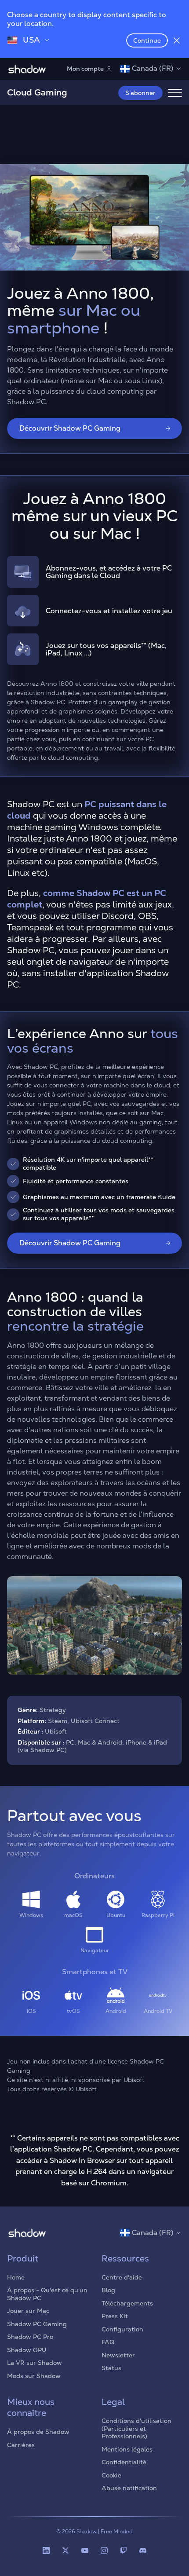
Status (111, 2368)
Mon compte (85, 69)
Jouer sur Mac (28, 2311)
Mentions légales (127, 2449)
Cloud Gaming (37, 92)
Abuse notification (129, 2488)
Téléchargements (127, 2303)
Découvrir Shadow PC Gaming (70, 428)
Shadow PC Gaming (37, 2324)
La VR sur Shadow (35, 2363)
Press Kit (115, 2316)
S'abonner (140, 93)
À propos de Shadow (38, 2432)
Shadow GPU (27, 2350)
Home (16, 2277)
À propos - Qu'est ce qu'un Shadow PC (47, 2294)
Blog (108, 2290)
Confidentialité (124, 2462)
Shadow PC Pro (30, 2337)
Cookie (111, 2475)
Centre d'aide (122, 2277)
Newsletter (118, 2355)
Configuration (122, 2329)
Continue (147, 40)
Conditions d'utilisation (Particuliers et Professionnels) (136, 2428)
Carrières (21, 2445)
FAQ (108, 2342)
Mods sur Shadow (34, 2376)
